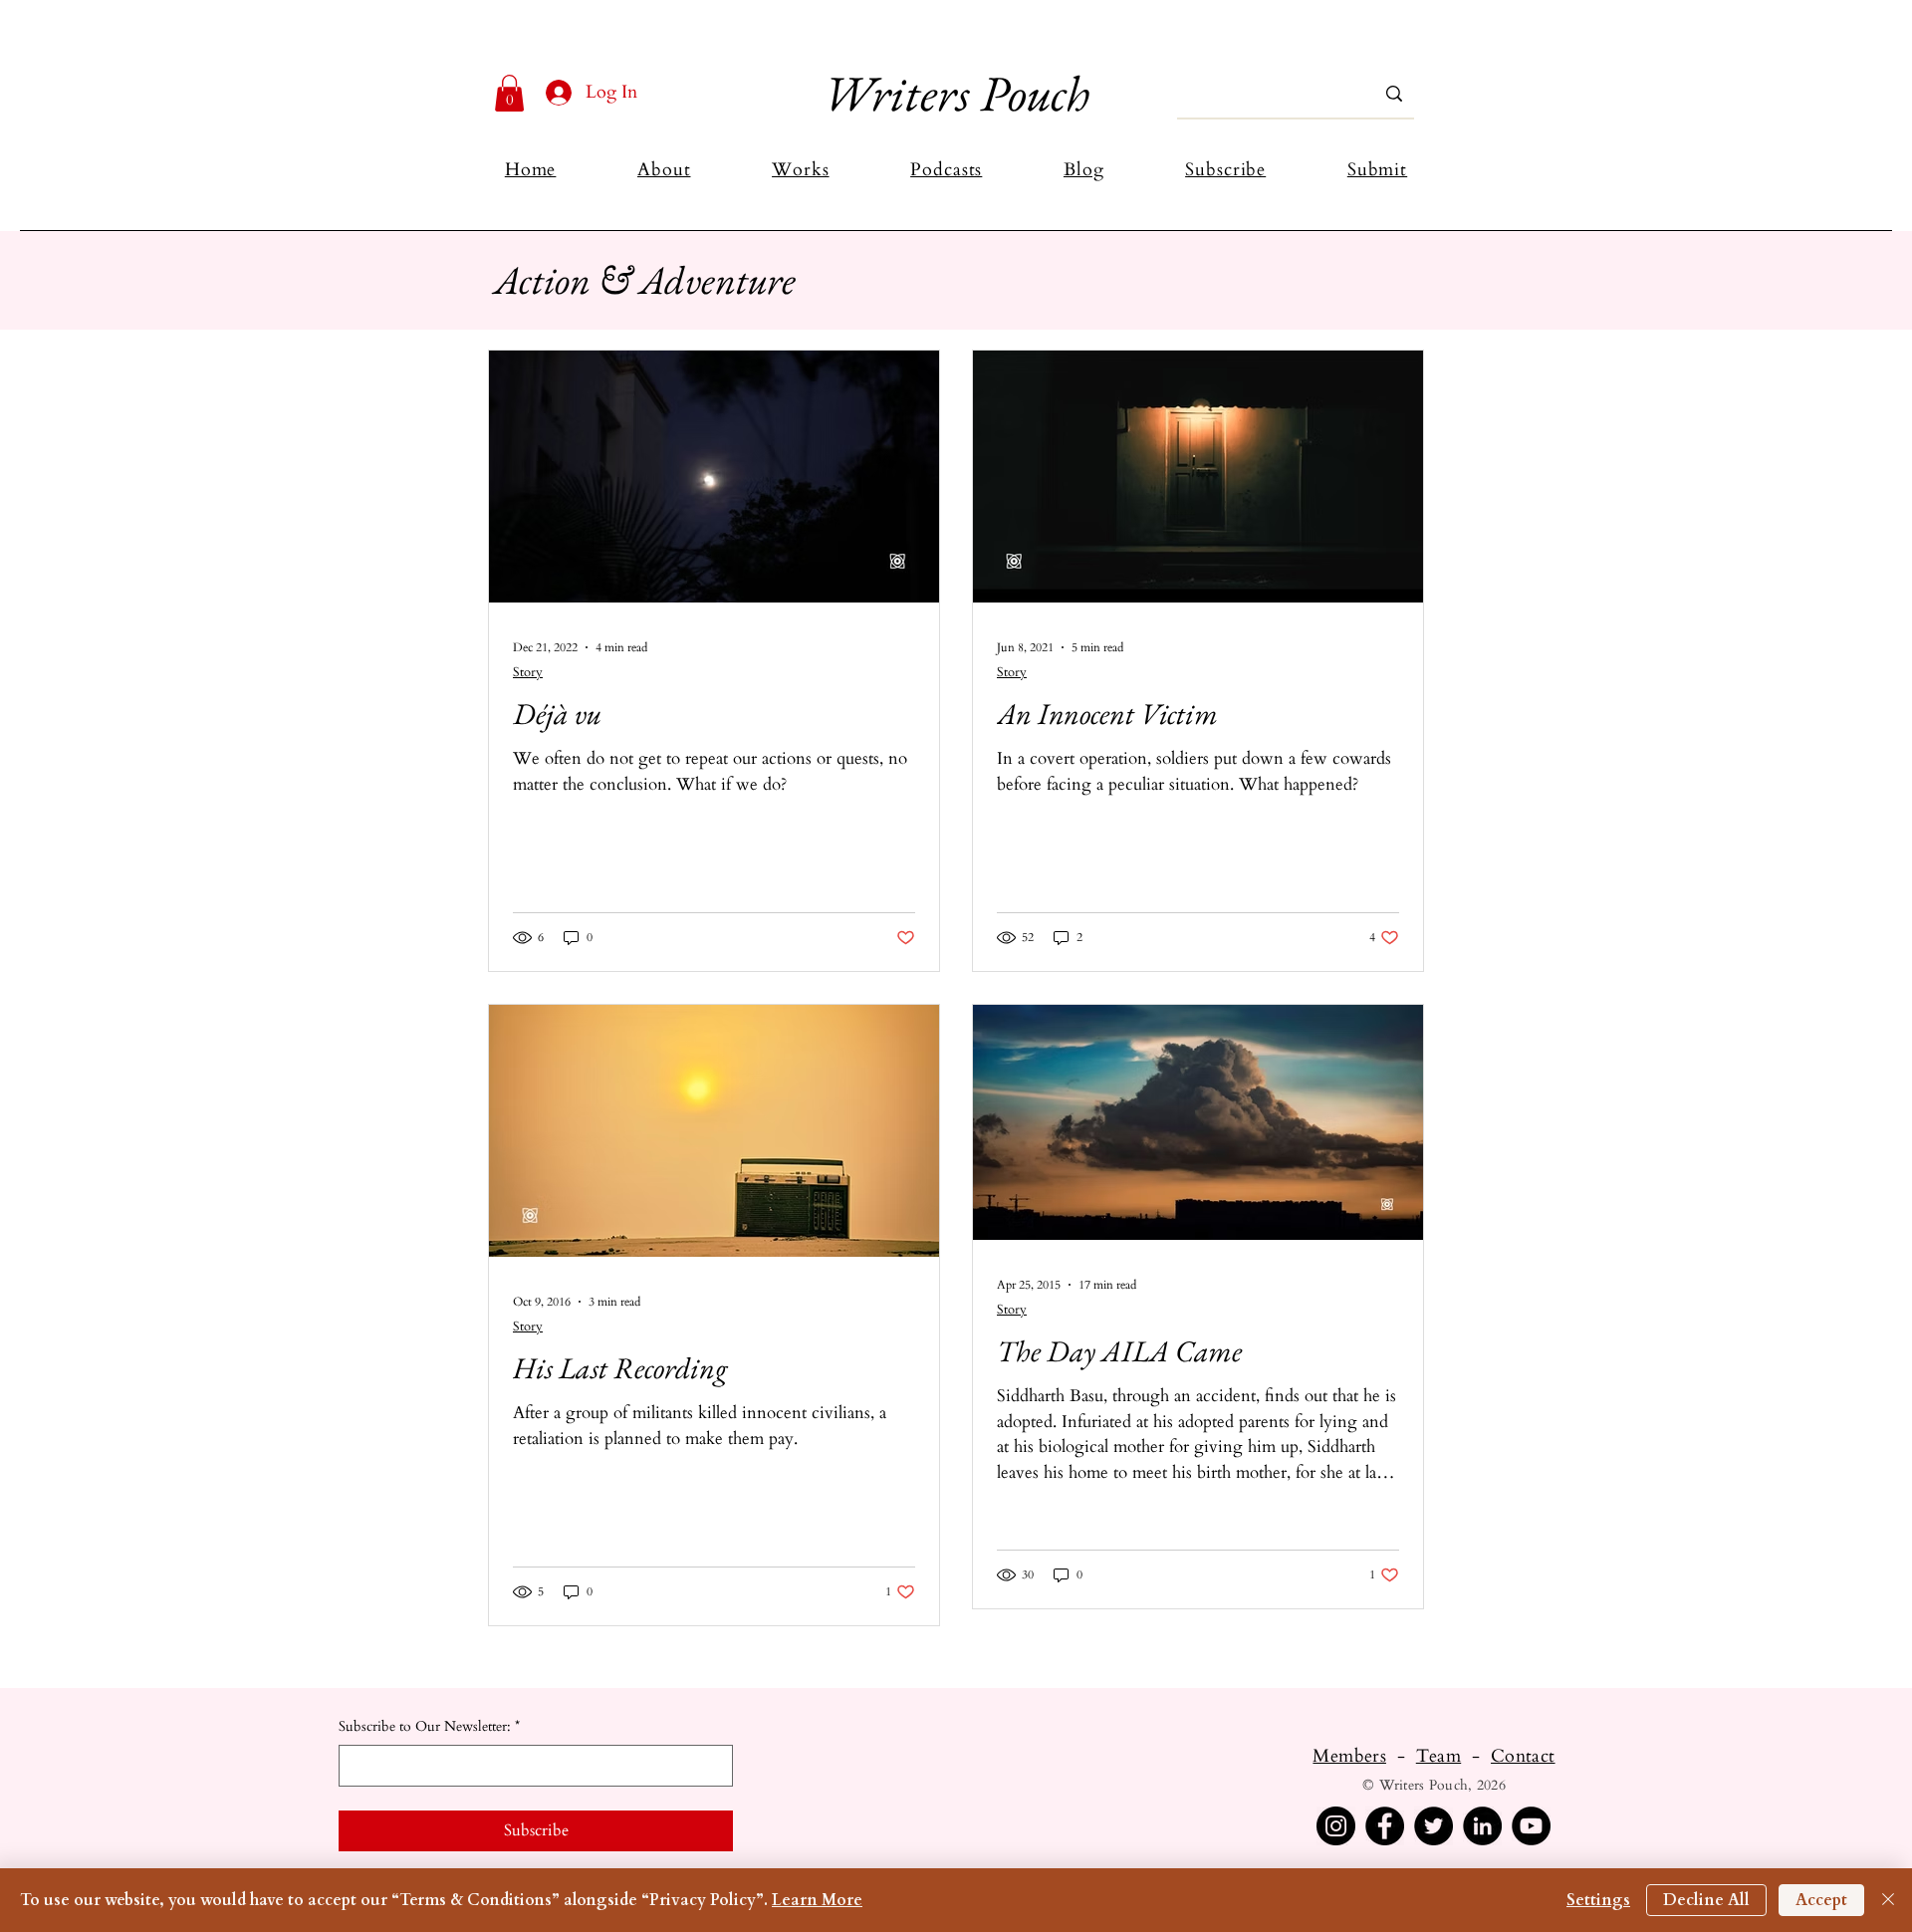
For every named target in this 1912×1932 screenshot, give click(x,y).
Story (528, 672)
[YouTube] (1531, 1826)
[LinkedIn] (1482, 1826)
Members (1349, 1756)
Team (1438, 1756)
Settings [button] (1598, 1900)
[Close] (1888, 1900)
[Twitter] (1434, 1826)
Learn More (817, 1900)
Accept (1821, 1900)
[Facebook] (1385, 1826)
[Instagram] (1336, 1826)
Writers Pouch (956, 93)
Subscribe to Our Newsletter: (429, 1726)
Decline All (1706, 1900)
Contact (1523, 1756)
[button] (509, 93)
